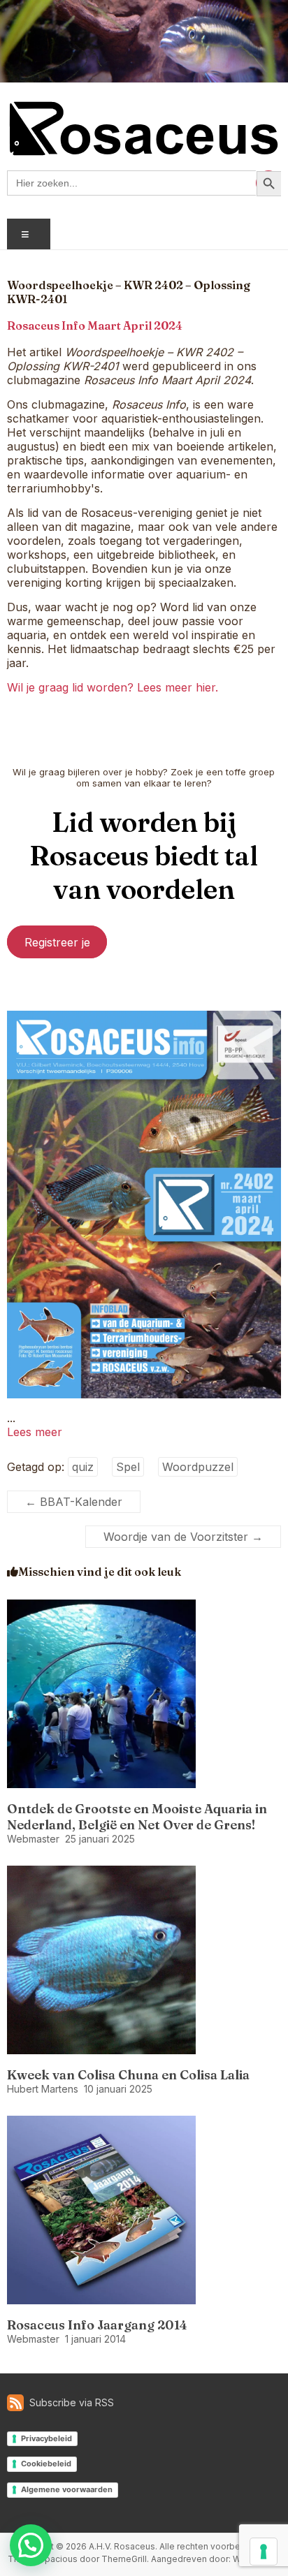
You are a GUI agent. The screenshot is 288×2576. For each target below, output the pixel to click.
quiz (83, 1467)
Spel (128, 1467)
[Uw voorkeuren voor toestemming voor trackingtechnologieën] (264, 2552)
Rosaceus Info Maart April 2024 (95, 325)
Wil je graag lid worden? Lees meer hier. (113, 687)
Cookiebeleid (46, 2464)
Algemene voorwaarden (67, 2489)
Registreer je (57, 942)
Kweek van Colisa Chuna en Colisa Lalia (128, 2075)
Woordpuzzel (198, 1467)
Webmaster (33, 1839)
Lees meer (35, 1432)
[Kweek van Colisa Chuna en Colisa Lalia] (101, 1873)
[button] (31, 2545)
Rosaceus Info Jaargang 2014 (97, 2325)
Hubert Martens (43, 2089)
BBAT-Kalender (74, 1502)
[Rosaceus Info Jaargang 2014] (101, 2123)
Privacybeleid (46, 2438)
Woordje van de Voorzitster (183, 1537)
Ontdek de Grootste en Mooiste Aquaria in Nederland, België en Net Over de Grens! (137, 1817)
